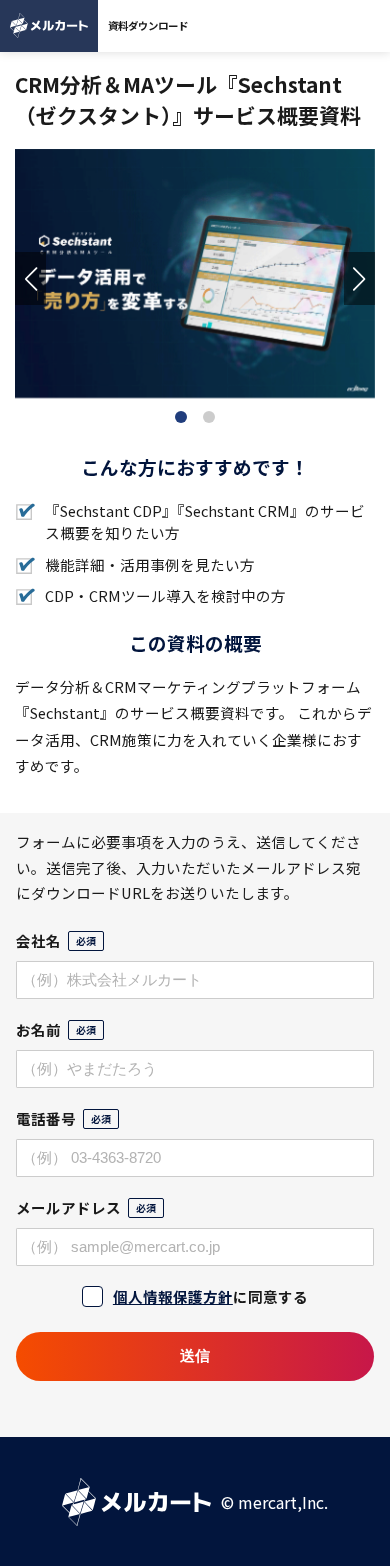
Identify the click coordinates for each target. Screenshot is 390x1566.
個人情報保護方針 (173, 1296)
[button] (30, 278)
